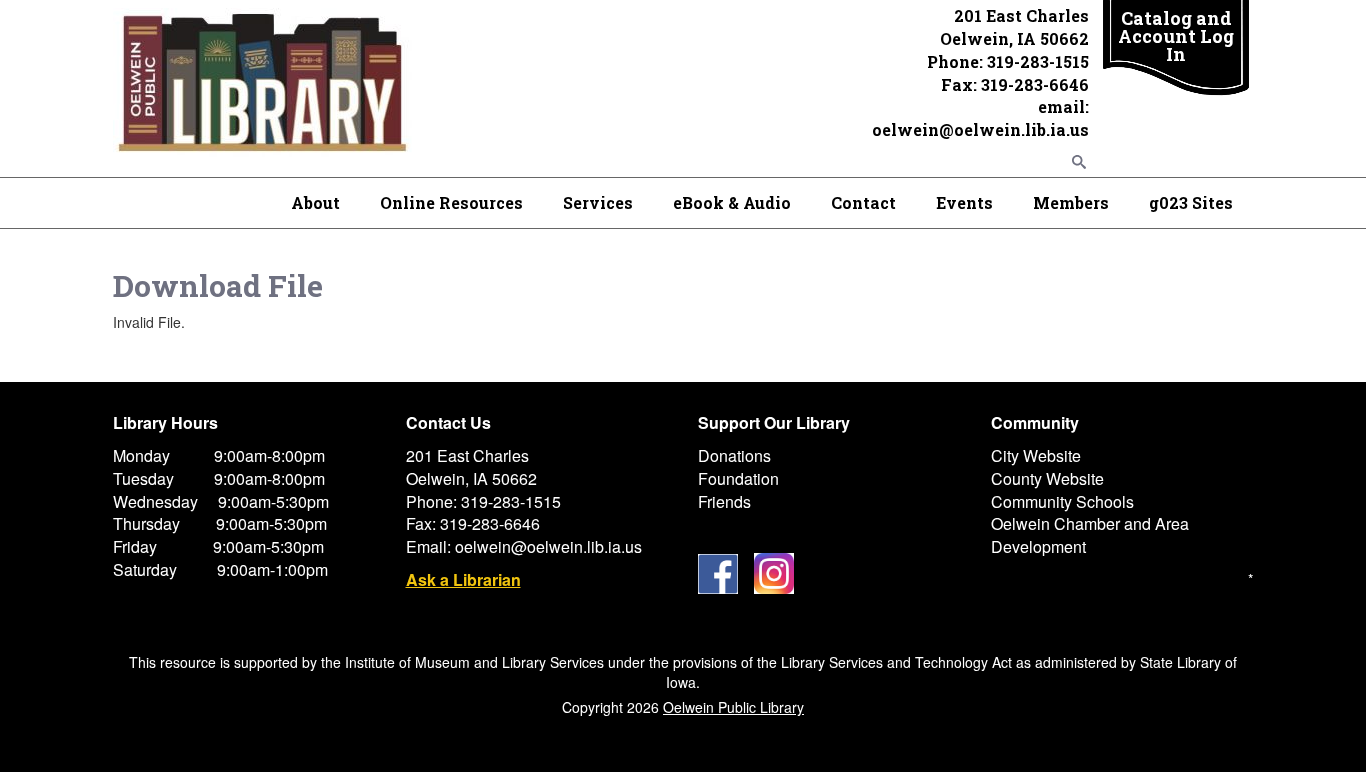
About (315, 202)
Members (1071, 202)
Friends (724, 501)
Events (964, 202)
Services (598, 202)
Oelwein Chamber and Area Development (1090, 535)
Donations (734, 455)
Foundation (738, 478)
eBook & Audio (732, 202)
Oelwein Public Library (733, 707)
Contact (863, 202)
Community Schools (1062, 501)
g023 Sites (1191, 202)
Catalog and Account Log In (1176, 36)
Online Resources (451, 202)
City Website (1036, 455)
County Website (1047, 478)
